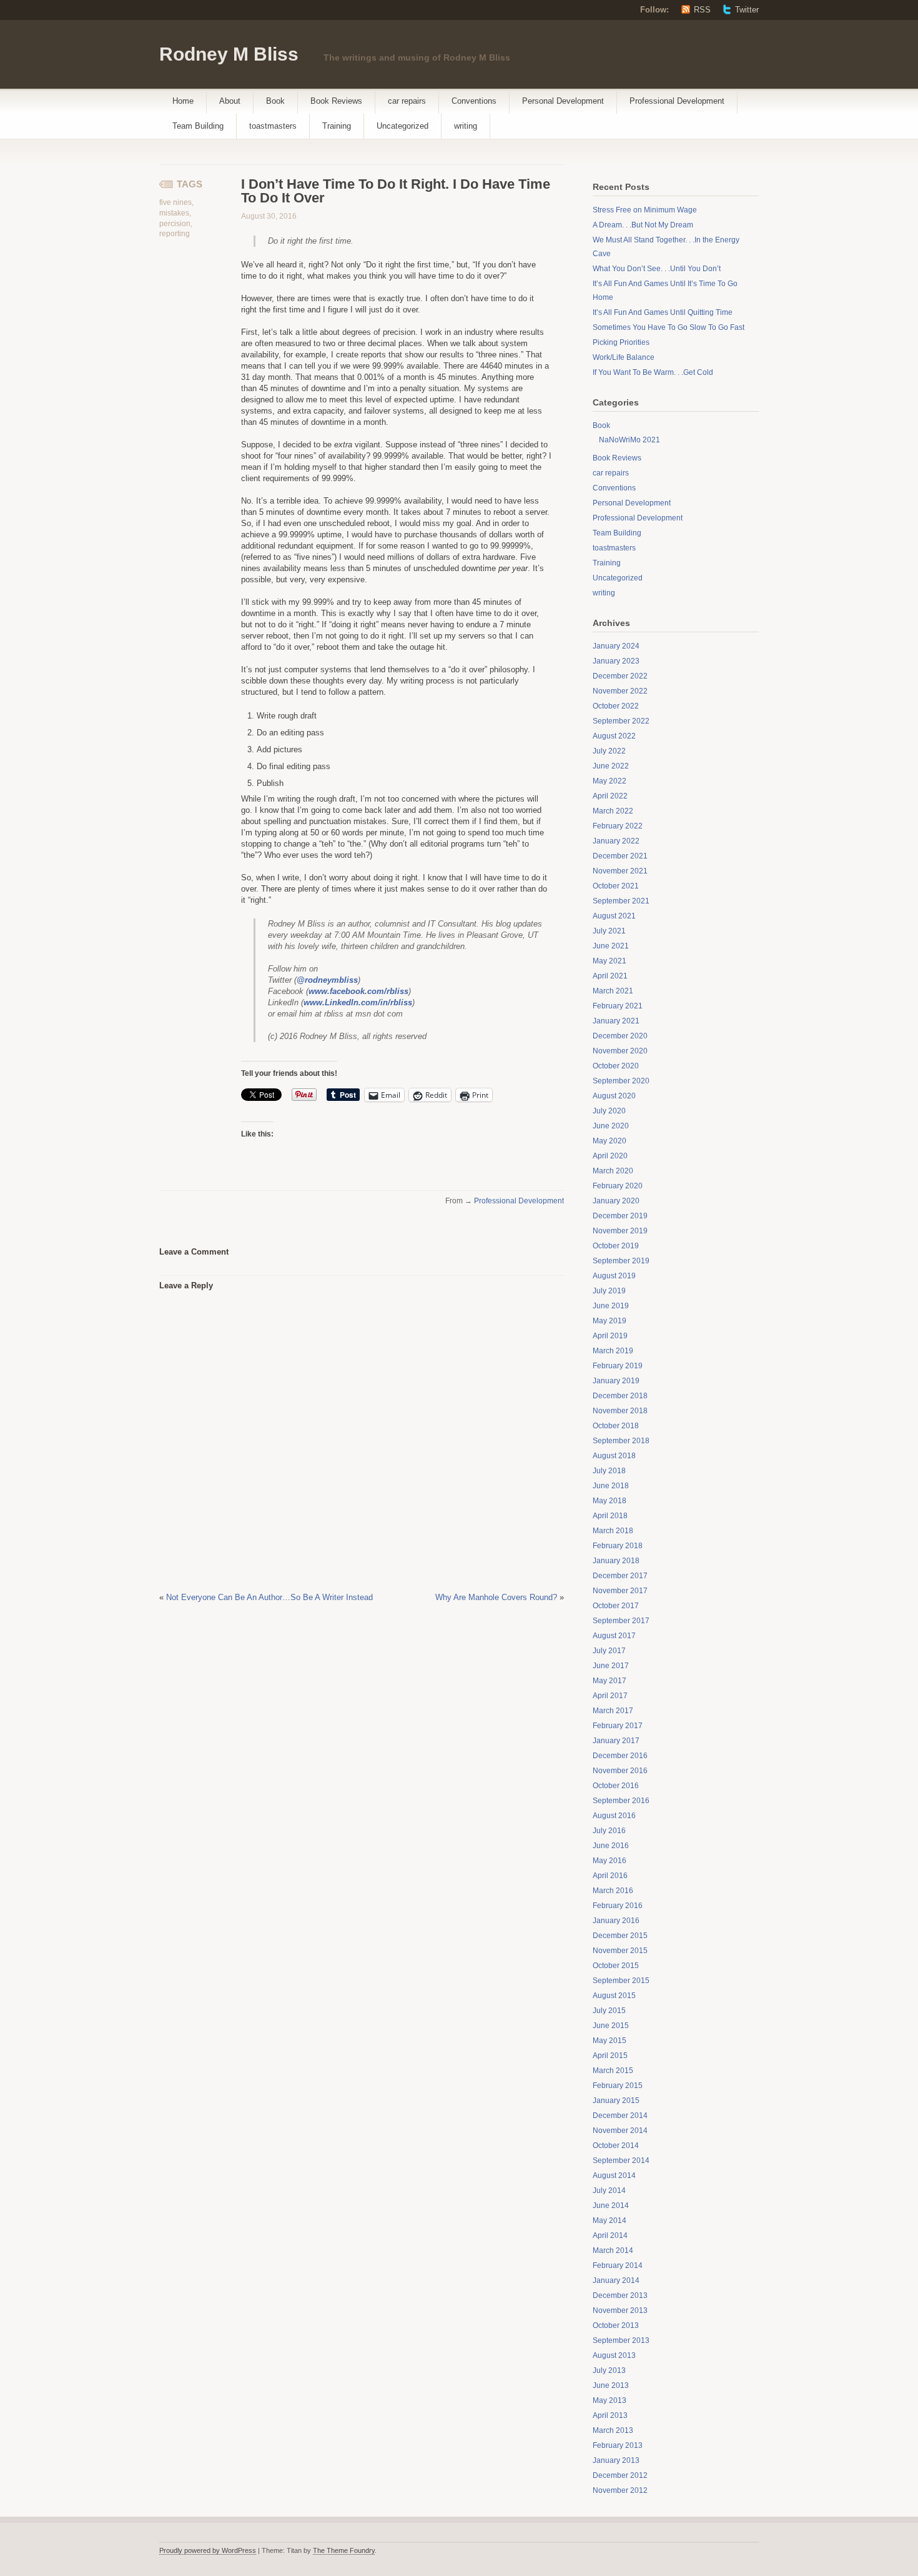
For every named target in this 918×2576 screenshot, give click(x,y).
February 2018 (618, 1546)
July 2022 (609, 751)
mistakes (174, 213)
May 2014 (610, 2220)
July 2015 (609, 2011)
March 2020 (613, 1171)
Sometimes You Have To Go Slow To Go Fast (669, 327)
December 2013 (620, 2295)
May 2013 (610, 2400)
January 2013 (616, 2460)
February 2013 (618, 2445)
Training (337, 126)
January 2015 (616, 2101)
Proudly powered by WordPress (208, 2550)
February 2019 (618, 1366)
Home (183, 101)
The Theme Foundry (344, 2550)
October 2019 (616, 1246)
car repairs (407, 101)
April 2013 (610, 2415)
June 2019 (611, 1306)
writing (466, 126)
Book (275, 101)
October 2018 (616, 1426)
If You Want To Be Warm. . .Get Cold (653, 372)
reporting (175, 234)
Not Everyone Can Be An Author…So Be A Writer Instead (269, 1597)
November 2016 (620, 1771)
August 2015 (614, 1996)
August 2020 (614, 1096)
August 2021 (614, 916)
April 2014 (610, 2235)
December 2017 (620, 1576)
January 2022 (616, 841)
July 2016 (609, 1831)
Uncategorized (402, 126)
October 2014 (616, 2146)
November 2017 (620, 1591)
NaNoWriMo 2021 (629, 440)
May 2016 (610, 1861)
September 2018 (621, 1441)
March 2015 (613, 2071)
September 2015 (621, 1981)
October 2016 (616, 1786)
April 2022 (610, 796)
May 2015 (610, 2041)
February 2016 (618, 1906)
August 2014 (614, 2176)
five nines (175, 202)
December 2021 (620, 856)
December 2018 (620, 1396)
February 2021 (618, 1006)
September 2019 (621, 1261)
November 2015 (620, 1951)
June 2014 (611, 2206)
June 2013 (611, 2385)
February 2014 (618, 2265)
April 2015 (610, 2056)
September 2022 (621, 721)
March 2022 (613, 811)
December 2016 (620, 1756)
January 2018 (616, 1561)
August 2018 (614, 1456)
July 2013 (609, 2370)
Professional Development (677, 101)
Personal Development (563, 101)
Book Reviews (336, 101)
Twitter (747, 10)
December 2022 (620, 676)
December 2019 (620, 1216)
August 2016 (614, 1816)
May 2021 (610, 961)
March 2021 (613, 991)
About (230, 101)
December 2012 (620, 2475)
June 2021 (611, 946)
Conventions (474, 101)
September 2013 (621, 2340)
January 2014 (616, 2280)
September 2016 (621, 1801)
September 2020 (621, 1081)
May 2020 (610, 1141)
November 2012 (620, 2490)
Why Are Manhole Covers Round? (496, 1597)
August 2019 (614, 1276)
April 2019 (610, 1336)
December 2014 (620, 2116)
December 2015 (620, 1936)
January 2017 (616, 1741)
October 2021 (616, 886)
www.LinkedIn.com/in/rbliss (358, 1002)
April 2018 (610, 1516)
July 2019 (609, 1291)
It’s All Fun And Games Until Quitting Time (663, 312)
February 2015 (618, 2086)
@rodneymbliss (327, 980)
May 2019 (610, 1321)
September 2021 (621, 901)
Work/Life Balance (624, 357)
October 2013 (616, 2325)
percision (175, 224)
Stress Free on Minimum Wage (645, 210)
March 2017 (613, 1711)
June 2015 (611, 2026)
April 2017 (610, 1696)
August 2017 (614, 1636)
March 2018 (613, 1531)
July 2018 (609, 1471)
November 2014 (620, 2131)
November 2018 (620, 1411)
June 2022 (611, 766)
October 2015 (616, 1966)
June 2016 (611, 1846)
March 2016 (613, 1891)
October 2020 (616, 1066)
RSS (702, 10)
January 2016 (616, 1921)
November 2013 (620, 2310)
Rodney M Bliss (229, 54)
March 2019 (613, 1351)
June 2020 (611, 1126)
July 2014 (609, 2191)
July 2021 (609, 931)
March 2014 (613, 2250)
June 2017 (611, 1666)
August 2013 (614, 2355)
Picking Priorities (621, 342)
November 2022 (620, 691)
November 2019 (620, 1231)
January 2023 (616, 661)
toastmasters (273, 126)
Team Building (198, 126)
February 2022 (618, 826)
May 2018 (610, 1501)
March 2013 (613, 2430)
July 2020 (609, 1111)
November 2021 (620, 871)
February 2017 (618, 1726)
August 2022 (614, 736)
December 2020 (620, 1036)
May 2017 (610, 1681)
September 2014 (621, 2161)
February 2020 (618, 1186)
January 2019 (616, 1381)
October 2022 (616, 706)
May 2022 (610, 781)
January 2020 (616, 1201)
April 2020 (610, 1156)
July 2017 (609, 1651)
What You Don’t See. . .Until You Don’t (657, 269)
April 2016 (610, 1876)
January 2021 (616, 1021)
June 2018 (611, 1486)
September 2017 (621, 1621)
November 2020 (620, 1051)
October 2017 (616, 1606)
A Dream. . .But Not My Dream (643, 225)
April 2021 (610, 976)
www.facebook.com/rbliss (358, 991)
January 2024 (616, 646)
